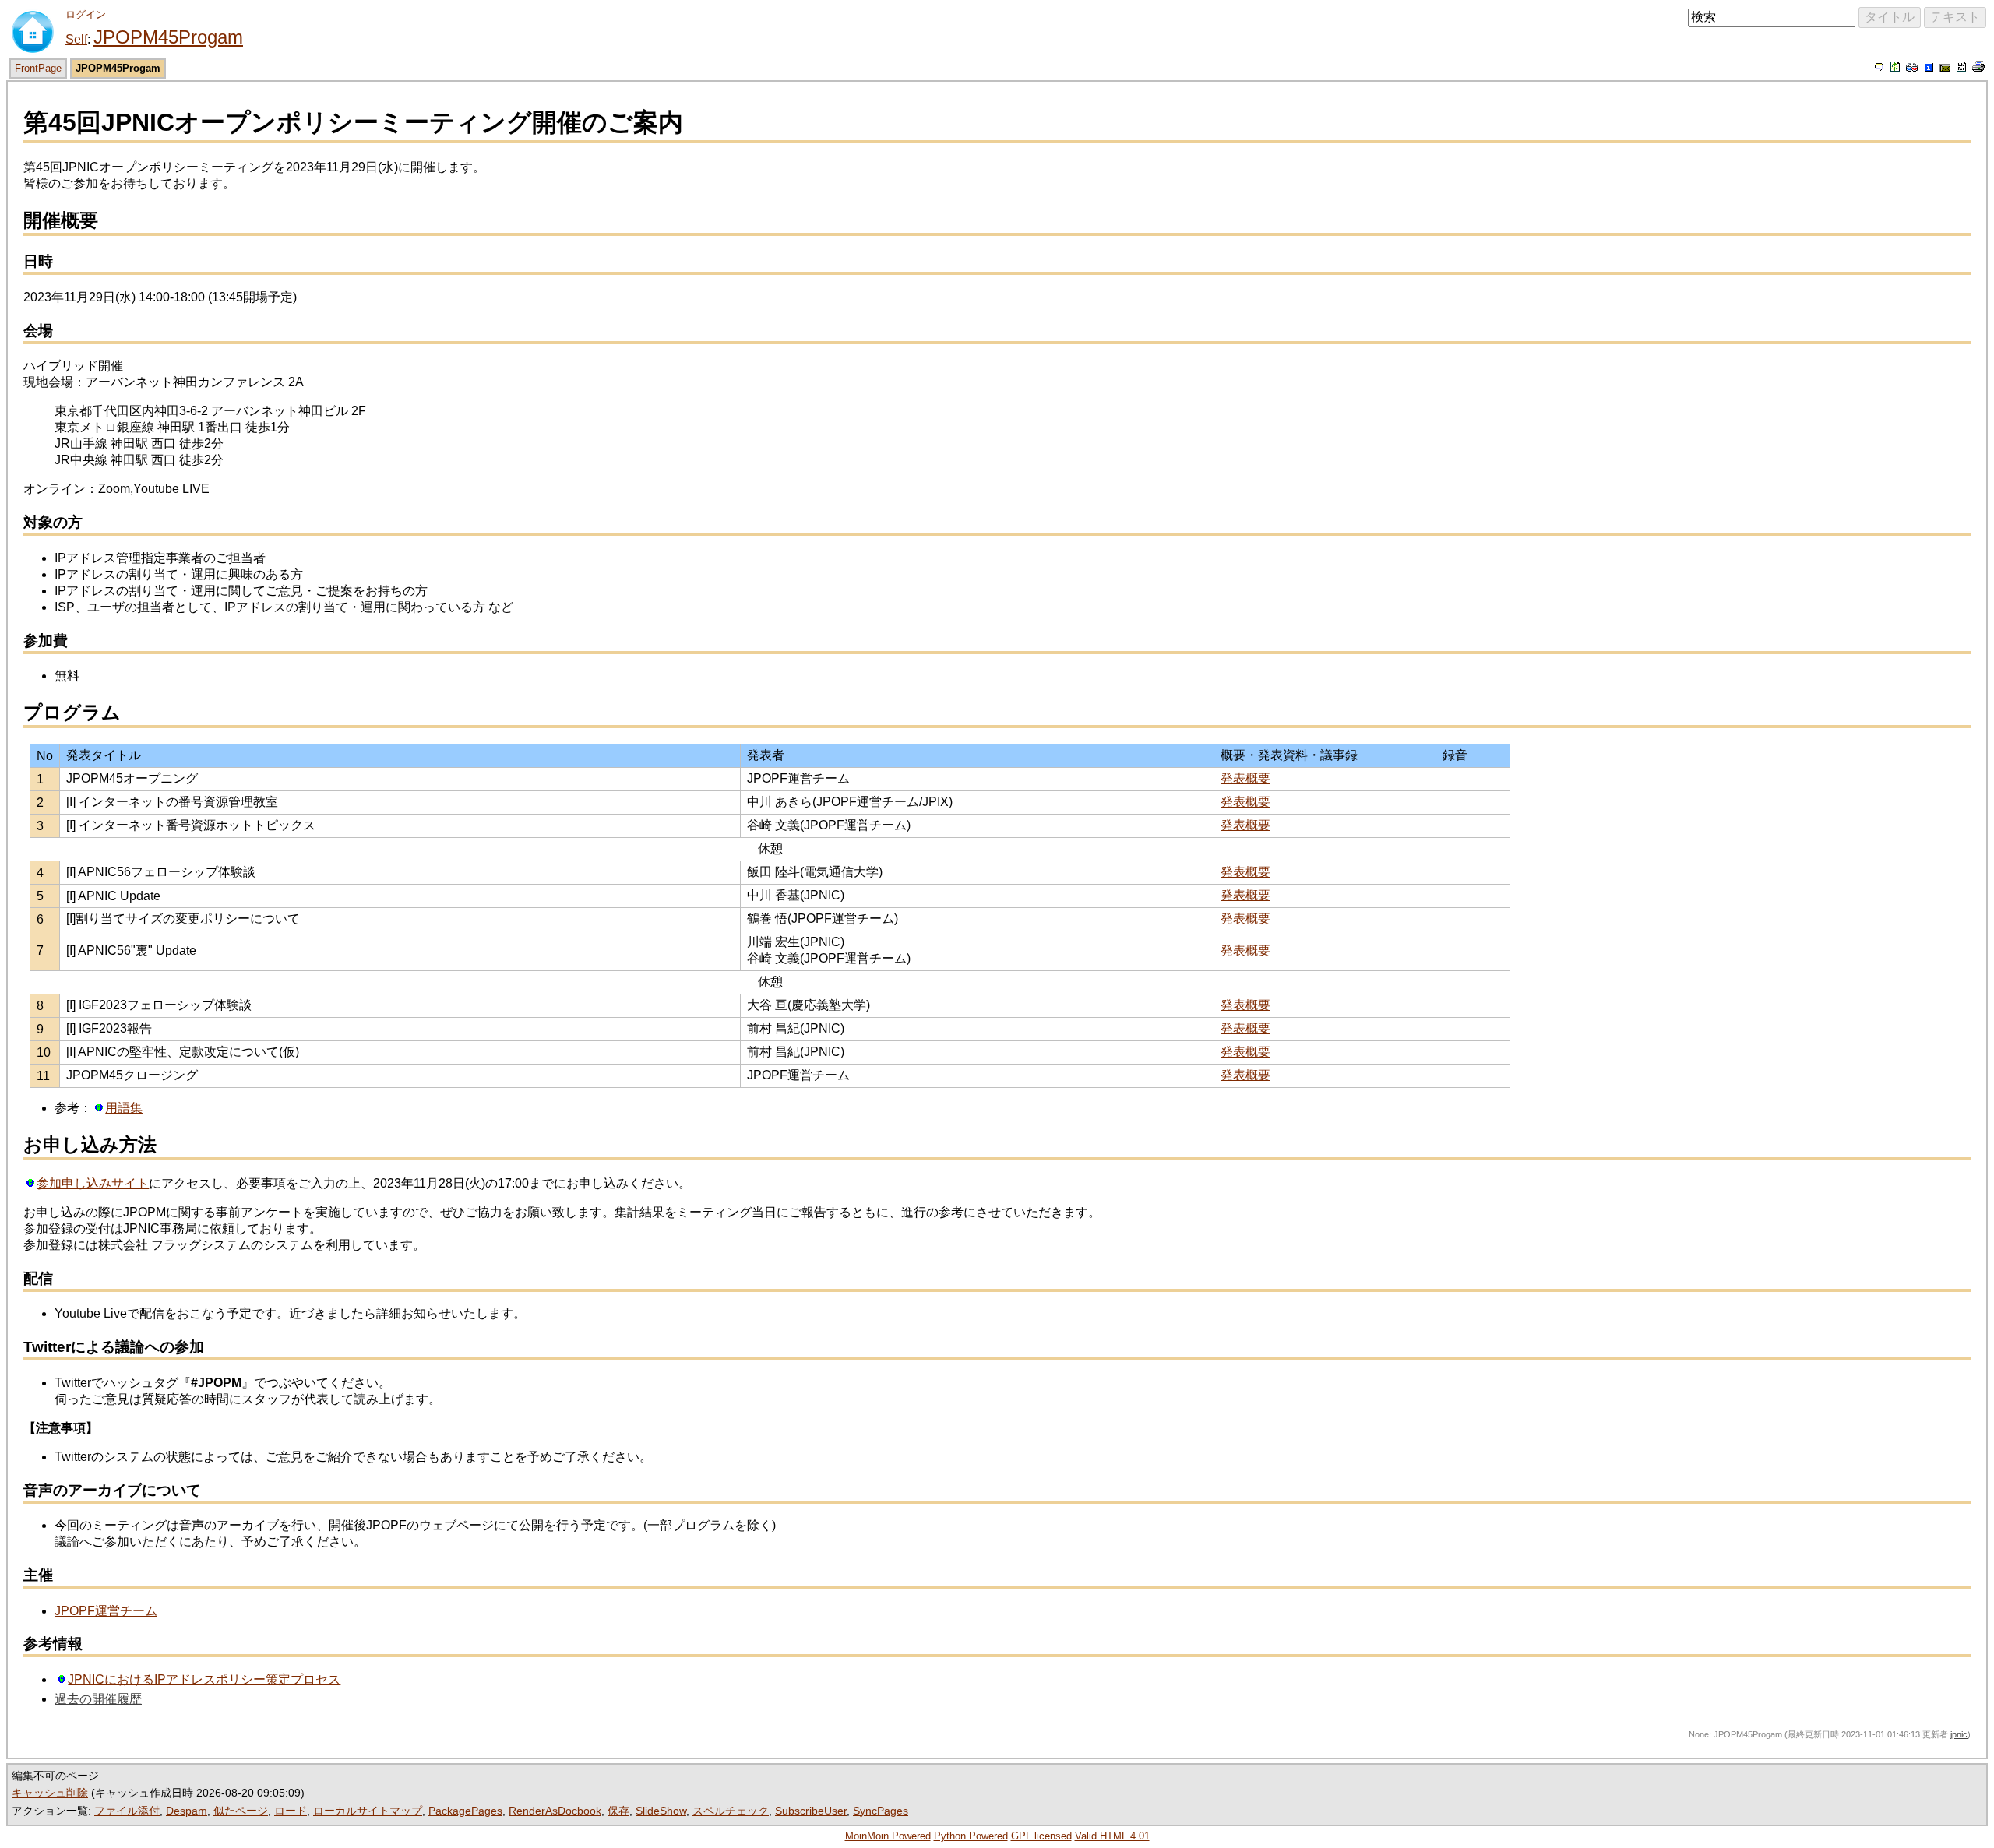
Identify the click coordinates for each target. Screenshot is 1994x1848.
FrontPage (38, 68)
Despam (187, 1811)
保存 (618, 1811)
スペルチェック (731, 1811)
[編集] (1880, 67)
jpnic (1959, 1734)
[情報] (1929, 67)
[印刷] (1978, 67)
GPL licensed (1041, 1836)
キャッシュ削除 (50, 1793)
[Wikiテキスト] (1961, 67)
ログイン (86, 14)
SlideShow (661, 1811)
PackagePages (465, 1811)
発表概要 (1245, 778)
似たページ (241, 1811)
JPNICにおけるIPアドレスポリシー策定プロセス (204, 1679)
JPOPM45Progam (168, 37)
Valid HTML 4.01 (1112, 1836)
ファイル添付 (127, 1811)
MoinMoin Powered (888, 1836)
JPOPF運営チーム (106, 1611)
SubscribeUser (811, 1811)
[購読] (1945, 67)
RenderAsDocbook (555, 1811)
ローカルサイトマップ (368, 1811)
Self (76, 39)
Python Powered (971, 1836)
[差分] (1912, 67)
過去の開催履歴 (98, 1699)
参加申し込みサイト (93, 1183)
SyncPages (881, 1811)
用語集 (124, 1108)
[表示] (1895, 67)
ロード (291, 1811)
